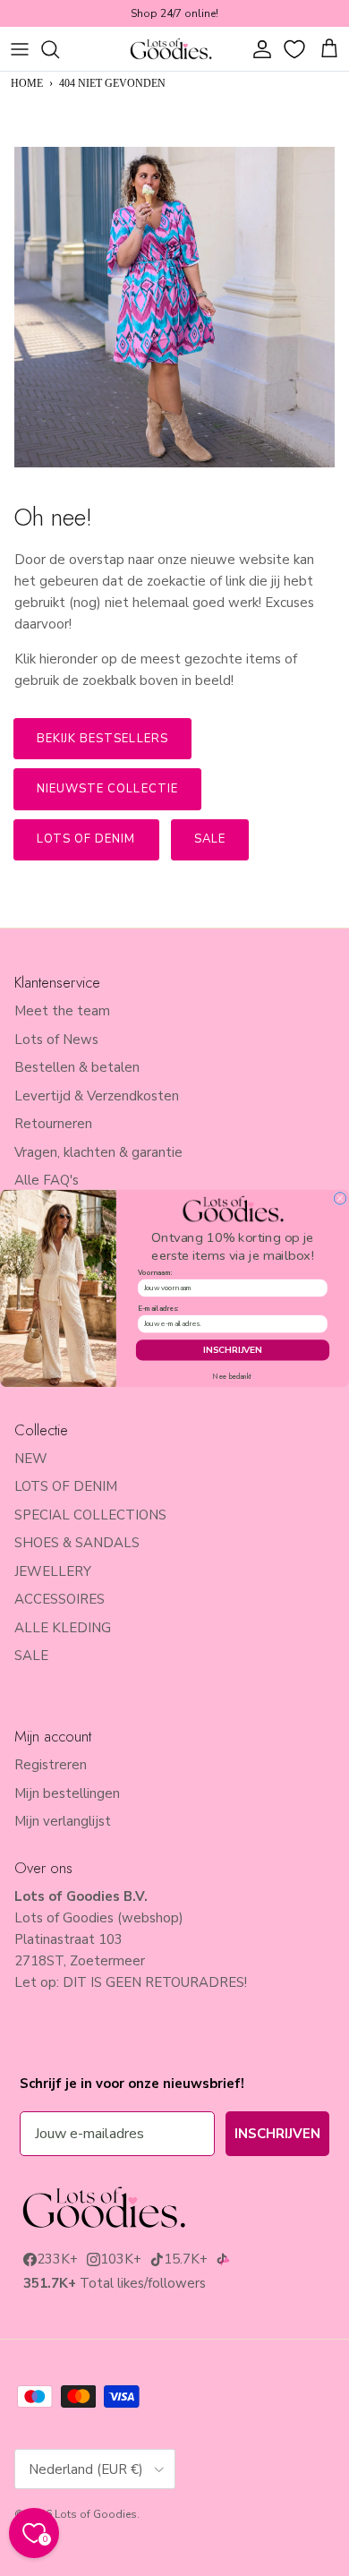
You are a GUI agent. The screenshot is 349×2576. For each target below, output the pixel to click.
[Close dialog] (340, 1198)
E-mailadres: (158, 1309)
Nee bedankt (232, 1376)
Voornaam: (155, 1272)
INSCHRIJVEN (232, 1349)
